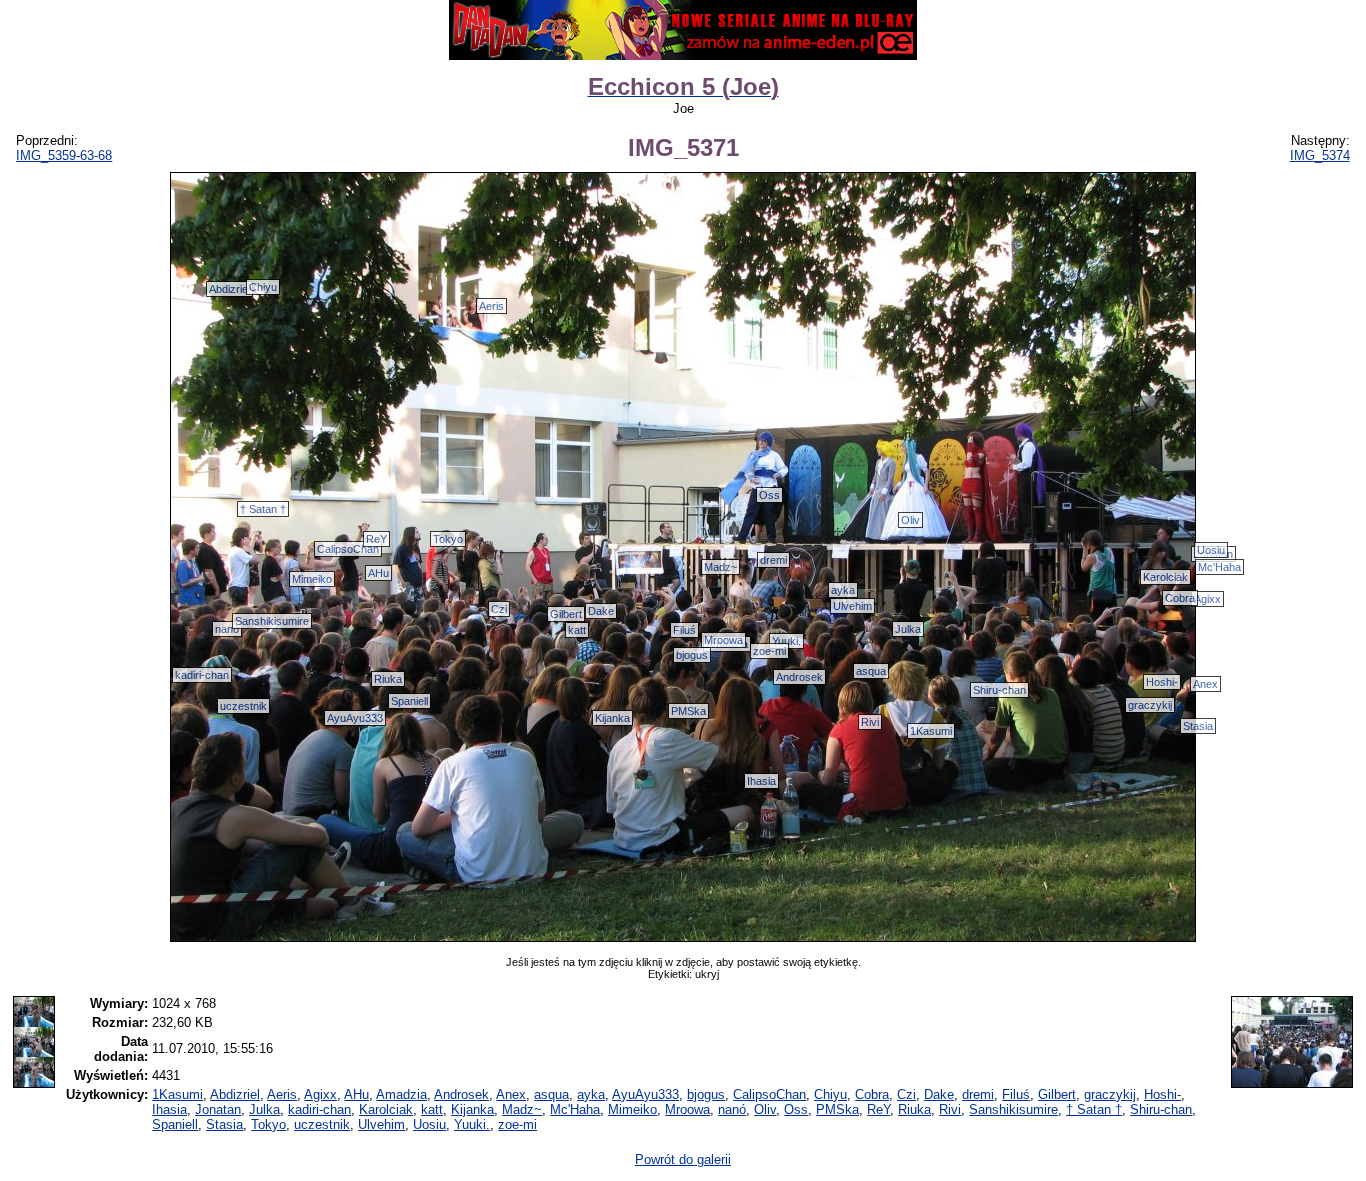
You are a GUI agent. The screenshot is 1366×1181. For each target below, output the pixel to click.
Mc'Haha (1219, 567)
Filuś (684, 630)
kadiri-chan (202, 675)
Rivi (870, 722)
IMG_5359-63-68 (64, 155)
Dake (601, 611)
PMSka (688, 711)
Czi (499, 609)
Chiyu (263, 287)
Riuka (388, 679)
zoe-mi (769, 651)
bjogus (692, 655)
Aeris (491, 306)
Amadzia (401, 1094)
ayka (843, 590)
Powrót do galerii (683, 1159)
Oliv (910, 520)
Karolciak (1165, 577)
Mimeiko (312, 579)
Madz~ (720, 567)
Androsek (799, 677)
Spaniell (409, 701)
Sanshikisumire (272, 621)
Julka (908, 629)
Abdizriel (229, 289)
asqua (871, 671)
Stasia (1198, 726)
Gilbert (566, 614)
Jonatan (218, 1109)
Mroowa (723, 640)
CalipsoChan (348, 549)
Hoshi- (1162, 682)
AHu (378, 573)
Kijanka (612, 718)
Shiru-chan (999, 690)
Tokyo (448, 539)
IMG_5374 (1320, 155)
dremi (773, 560)
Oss (769, 495)
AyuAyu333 (355, 718)
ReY (376, 539)
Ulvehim (852, 606)
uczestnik (243, 706)
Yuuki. (786, 641)
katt (577, 630)
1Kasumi (931, 731)
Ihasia (761, 781)
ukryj (707, 974)
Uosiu (1211, 550)
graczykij (1150, 705)
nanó (227, 629)
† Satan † (263, 509)
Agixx (1207, 599)
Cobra (1180, 598)
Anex (1205, 684)
